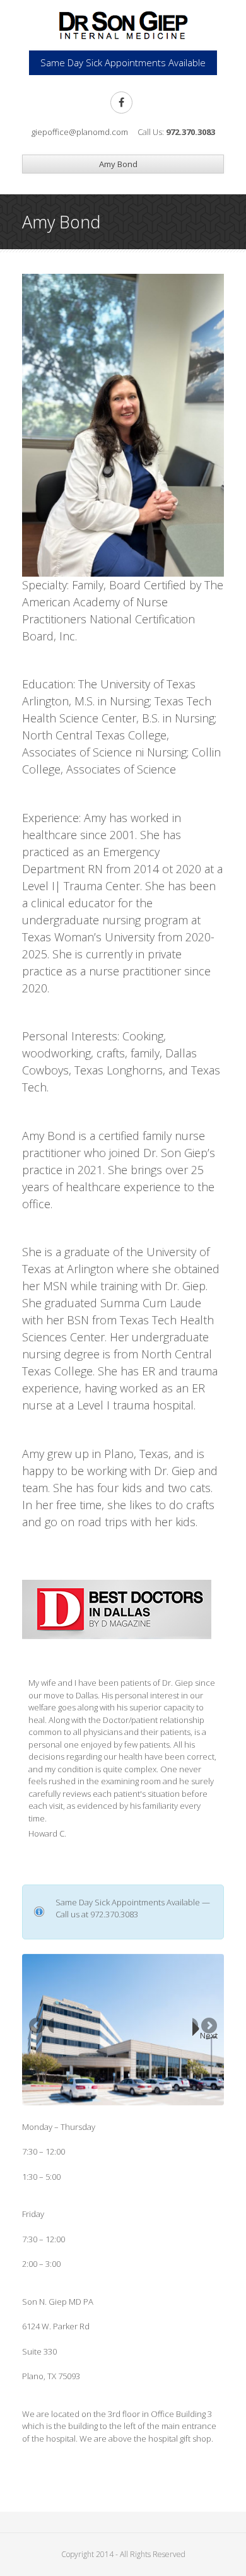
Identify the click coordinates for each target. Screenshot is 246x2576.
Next (209, 2035)
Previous (41, 2030)
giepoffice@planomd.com (80, 132)
